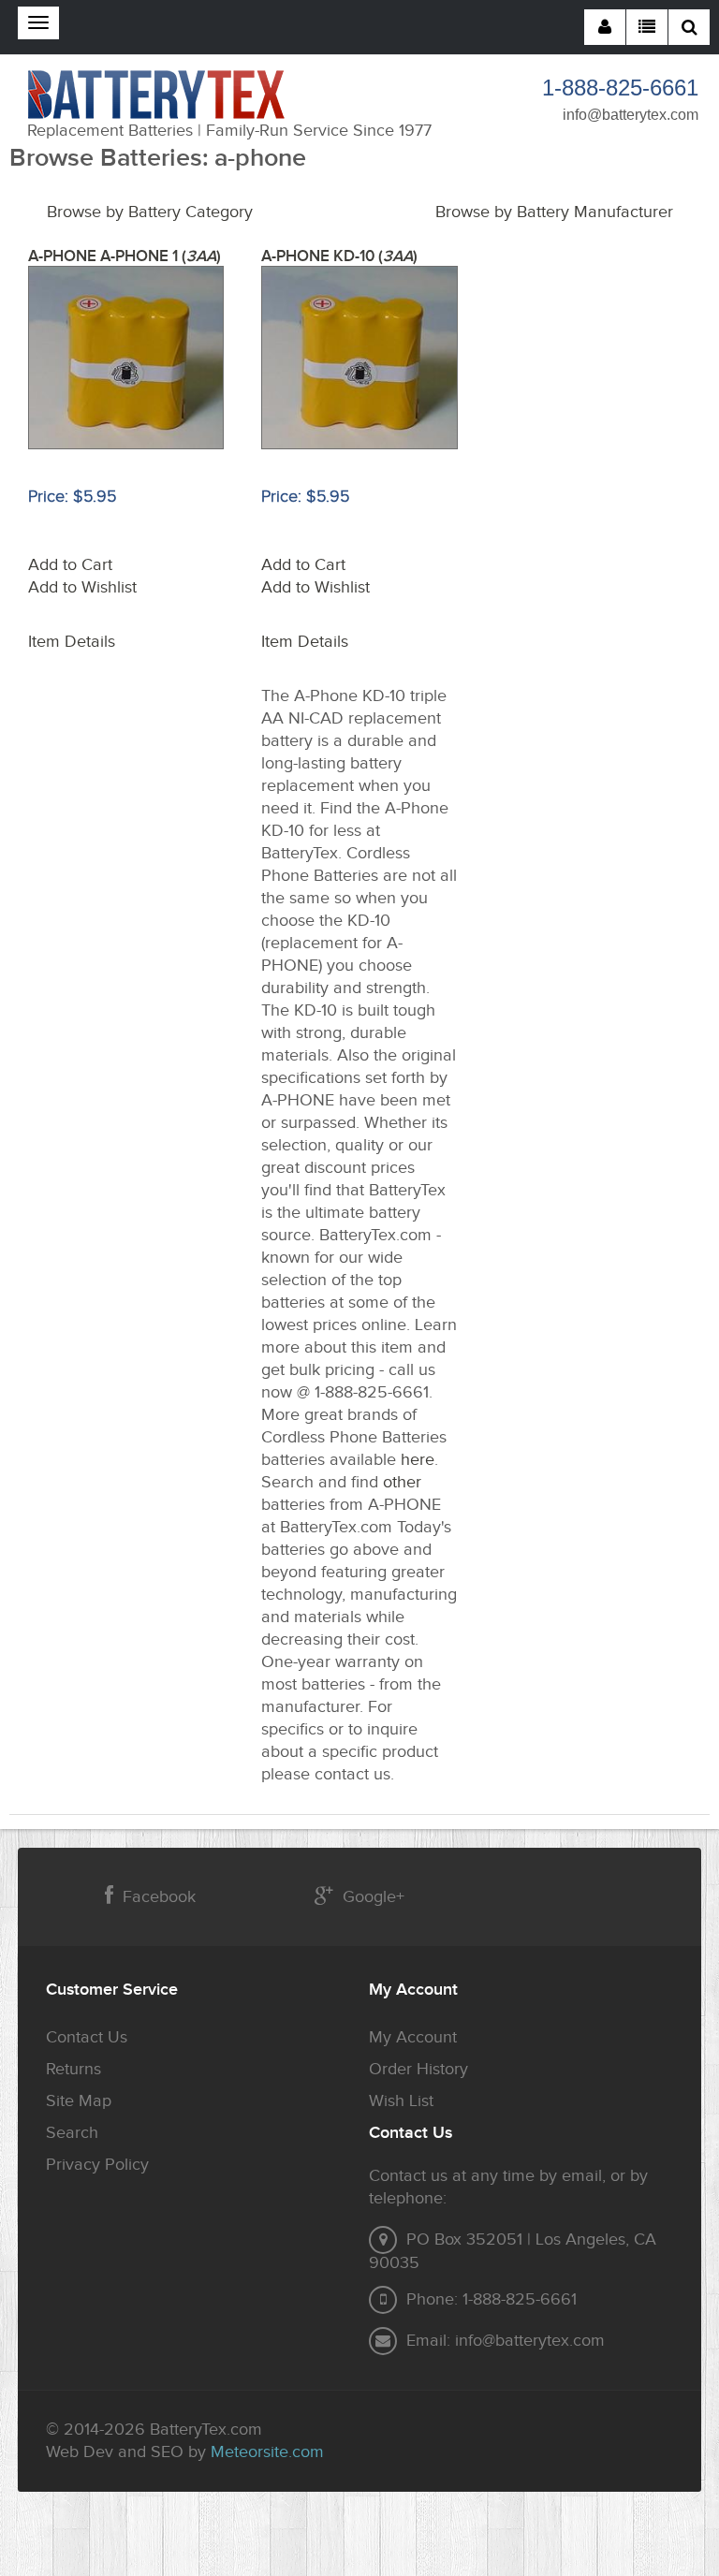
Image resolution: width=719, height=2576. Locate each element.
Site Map (79, 2101)
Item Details (72, 642)
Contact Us (87, 2037)
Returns (73, 2069)
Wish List (401, 2101)
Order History (418, 2069)
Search (72, 2133)
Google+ (374, 1897)
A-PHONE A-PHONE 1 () (125, 256)
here (418, 1460)
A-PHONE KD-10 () (339, 256)
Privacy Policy (97, 2165)
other (402, 1482)
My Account (413, 2037)
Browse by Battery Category (150, 212)
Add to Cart (70, 565)
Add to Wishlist (82, 587)
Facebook (159, 1897)
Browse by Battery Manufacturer (554, 212)
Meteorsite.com (267, 2452)
